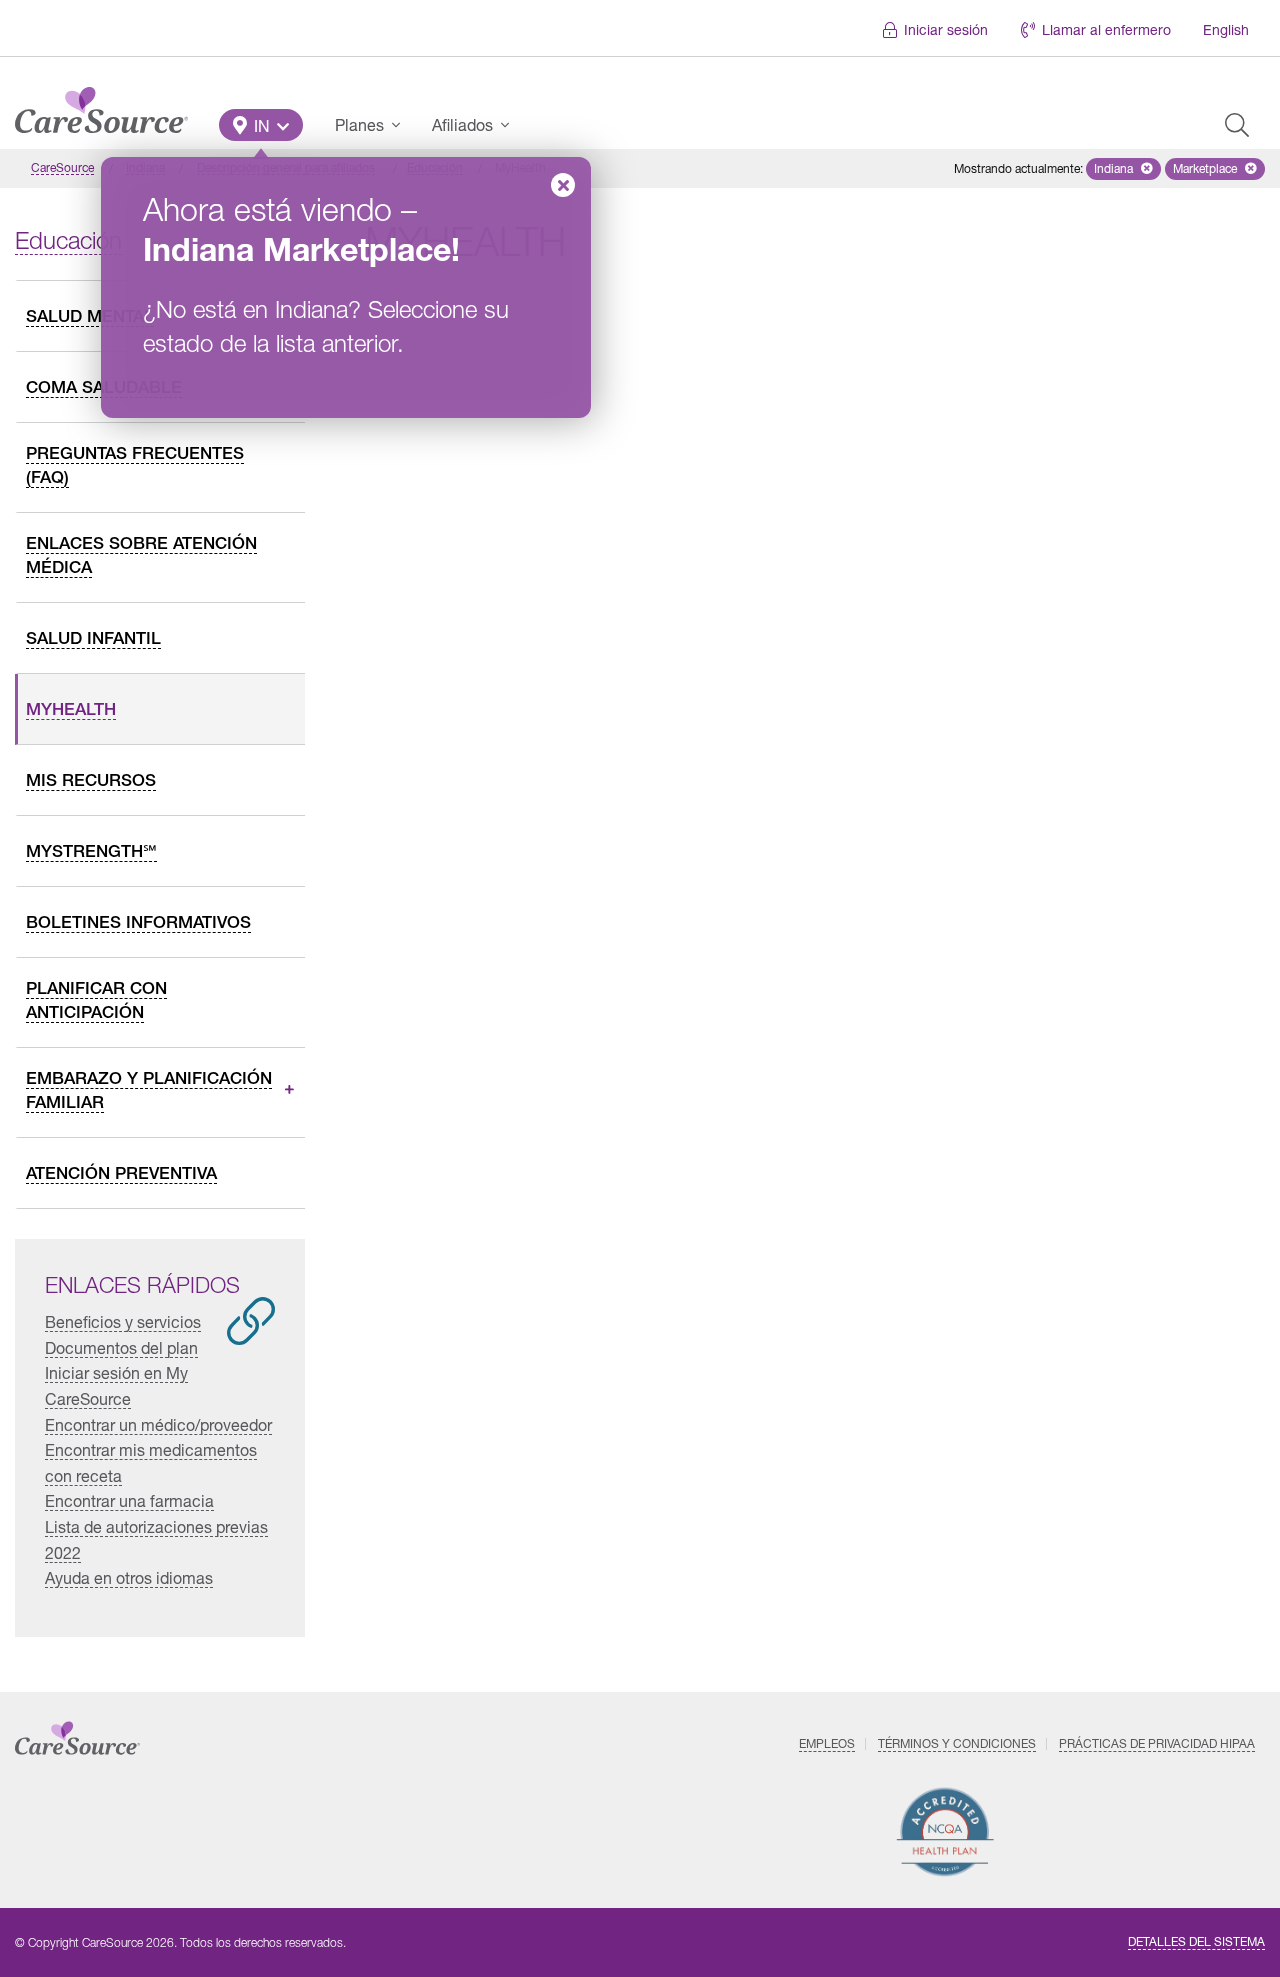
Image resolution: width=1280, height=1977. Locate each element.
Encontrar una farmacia (129, 1500)
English (1226, 29)
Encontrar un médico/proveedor (158, 1424)
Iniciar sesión (946, 29)
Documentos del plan (121, 1347)
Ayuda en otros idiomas (129, 1577)
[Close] (563, 185)
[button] (261, 125)
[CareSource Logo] (101, 105)
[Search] (1237, 125)
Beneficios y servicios (123, 1321)
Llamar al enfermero (1106, 29)
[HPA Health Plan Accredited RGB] (945, 1831)
